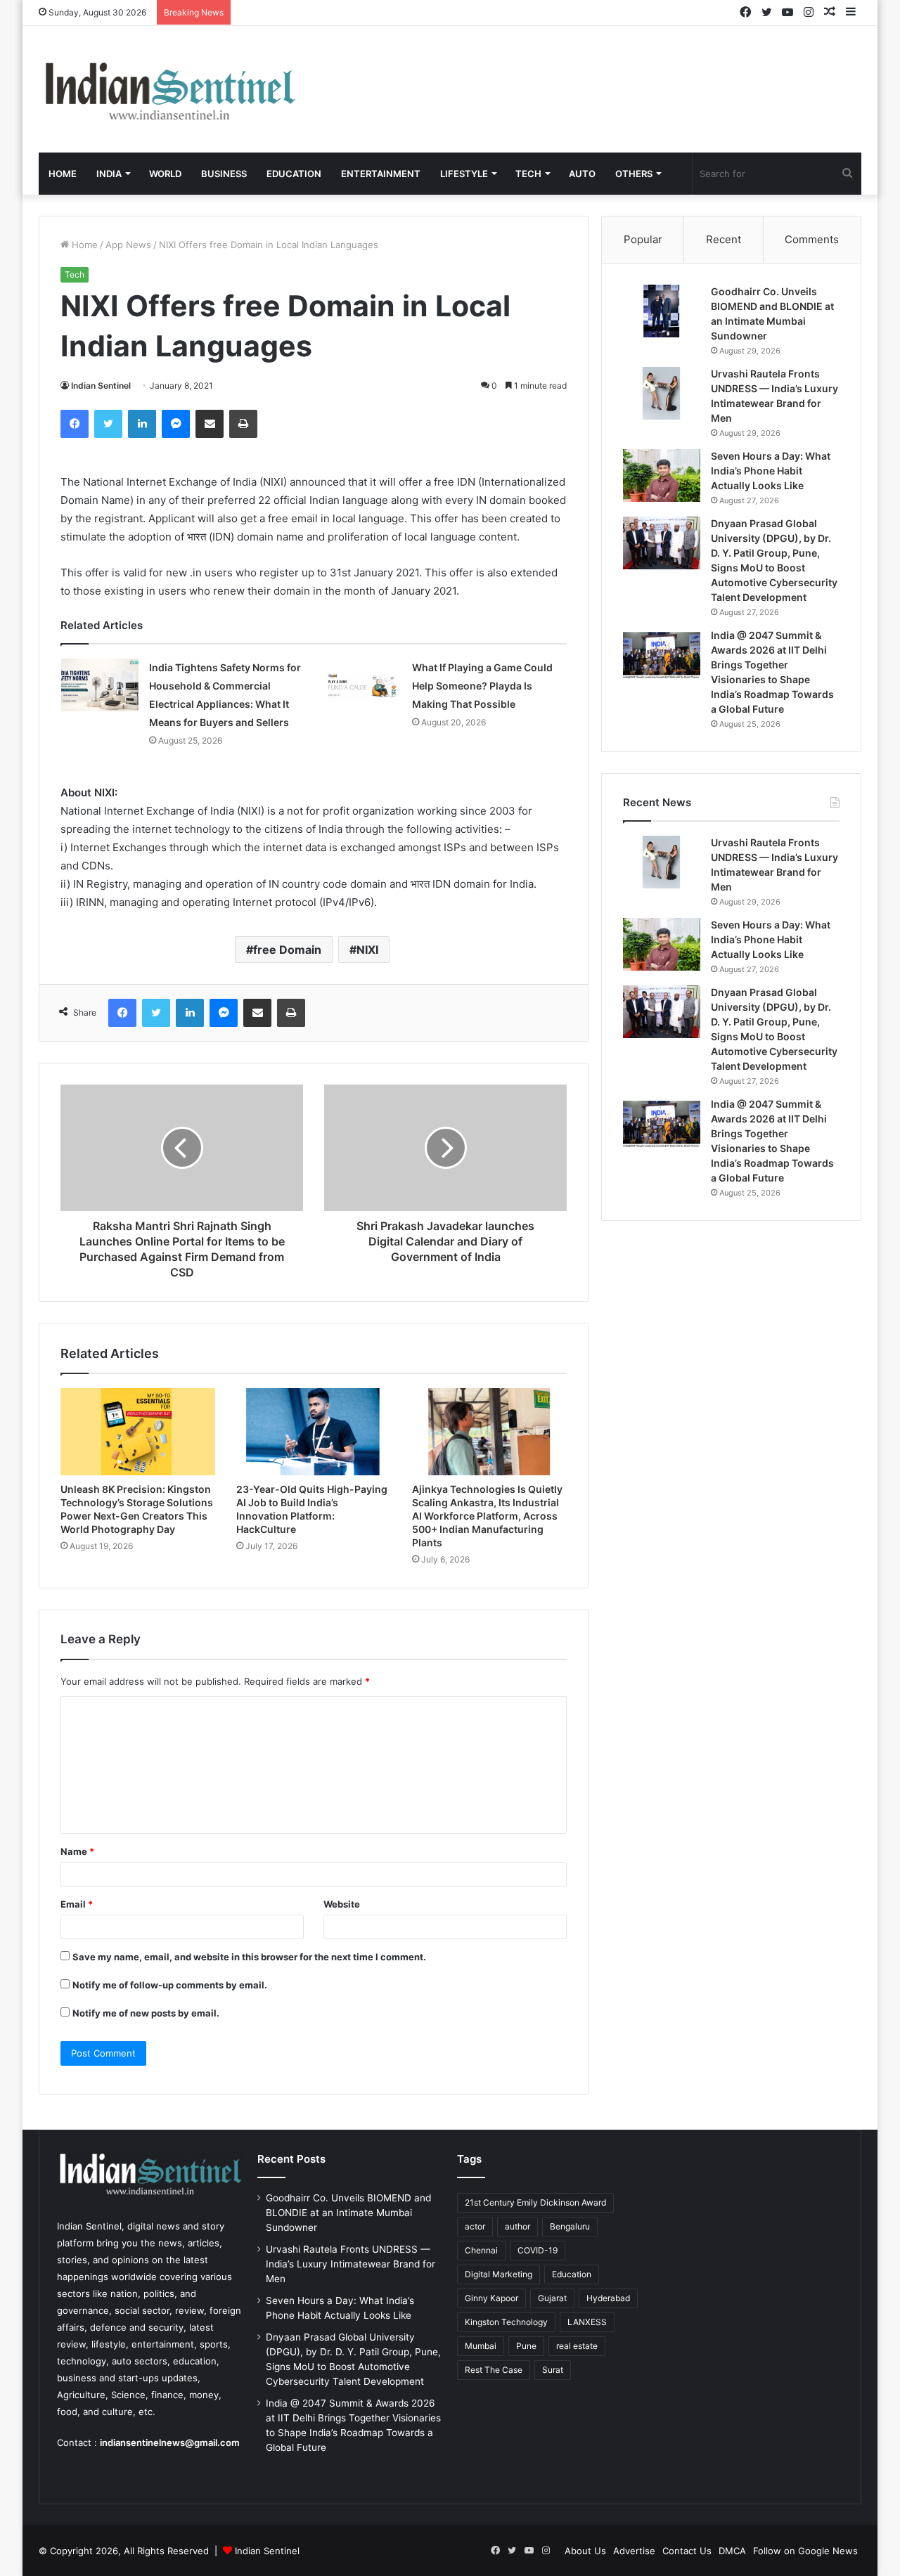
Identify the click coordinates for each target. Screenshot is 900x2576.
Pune (526, 2346)
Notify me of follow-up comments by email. (170, 1985)
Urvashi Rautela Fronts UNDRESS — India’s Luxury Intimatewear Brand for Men (351, 2264)
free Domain (287, 950)
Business (224, 174)
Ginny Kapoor (491, 2298)
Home (63, 174)
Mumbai (481, 2346)
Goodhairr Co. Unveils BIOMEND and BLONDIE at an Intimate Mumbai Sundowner (348, 2213)
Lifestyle (464, 174)
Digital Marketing (499, 2274)
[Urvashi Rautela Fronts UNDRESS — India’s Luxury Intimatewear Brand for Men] (662, 393)
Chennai (481, 2250)
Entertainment (381, 174)
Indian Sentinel (101, 386)
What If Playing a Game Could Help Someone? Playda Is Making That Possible (482, 686)
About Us (585, 2551)
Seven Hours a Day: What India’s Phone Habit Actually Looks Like (771, 471)
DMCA (732, 2551)
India (109, 174)
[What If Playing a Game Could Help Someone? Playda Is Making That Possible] (363, 685)
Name (77, 1851)
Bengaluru (570, 2226)
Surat (553, 2370)
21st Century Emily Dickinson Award (535, 2202)
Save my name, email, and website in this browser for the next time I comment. (249, 1957)
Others (634, 174)
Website (342, 1904)
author (517, 2226)
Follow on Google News (805, 2551)
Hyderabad (608, 2298)
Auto (582, 174)
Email (77, 1904)
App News (128, 245)
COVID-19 (538, 2250)
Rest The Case (494, 2370)
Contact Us (687, 2551)
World (165, 174)
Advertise (634, 2551)
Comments (812, 239)
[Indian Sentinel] (169, 89)
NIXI (367, 950)
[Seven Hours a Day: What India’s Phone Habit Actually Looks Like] (662, 475)
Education (294, 174)
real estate (577, 2346)
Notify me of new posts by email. (146, 2013)
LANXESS (587, 2322)
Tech (528, 174)
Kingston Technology (506, 2322)
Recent (724, 239)
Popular (643, 239)
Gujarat (552, 2298)
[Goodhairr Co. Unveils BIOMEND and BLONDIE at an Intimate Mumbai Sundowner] (662, 311)
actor (475, 2226)
